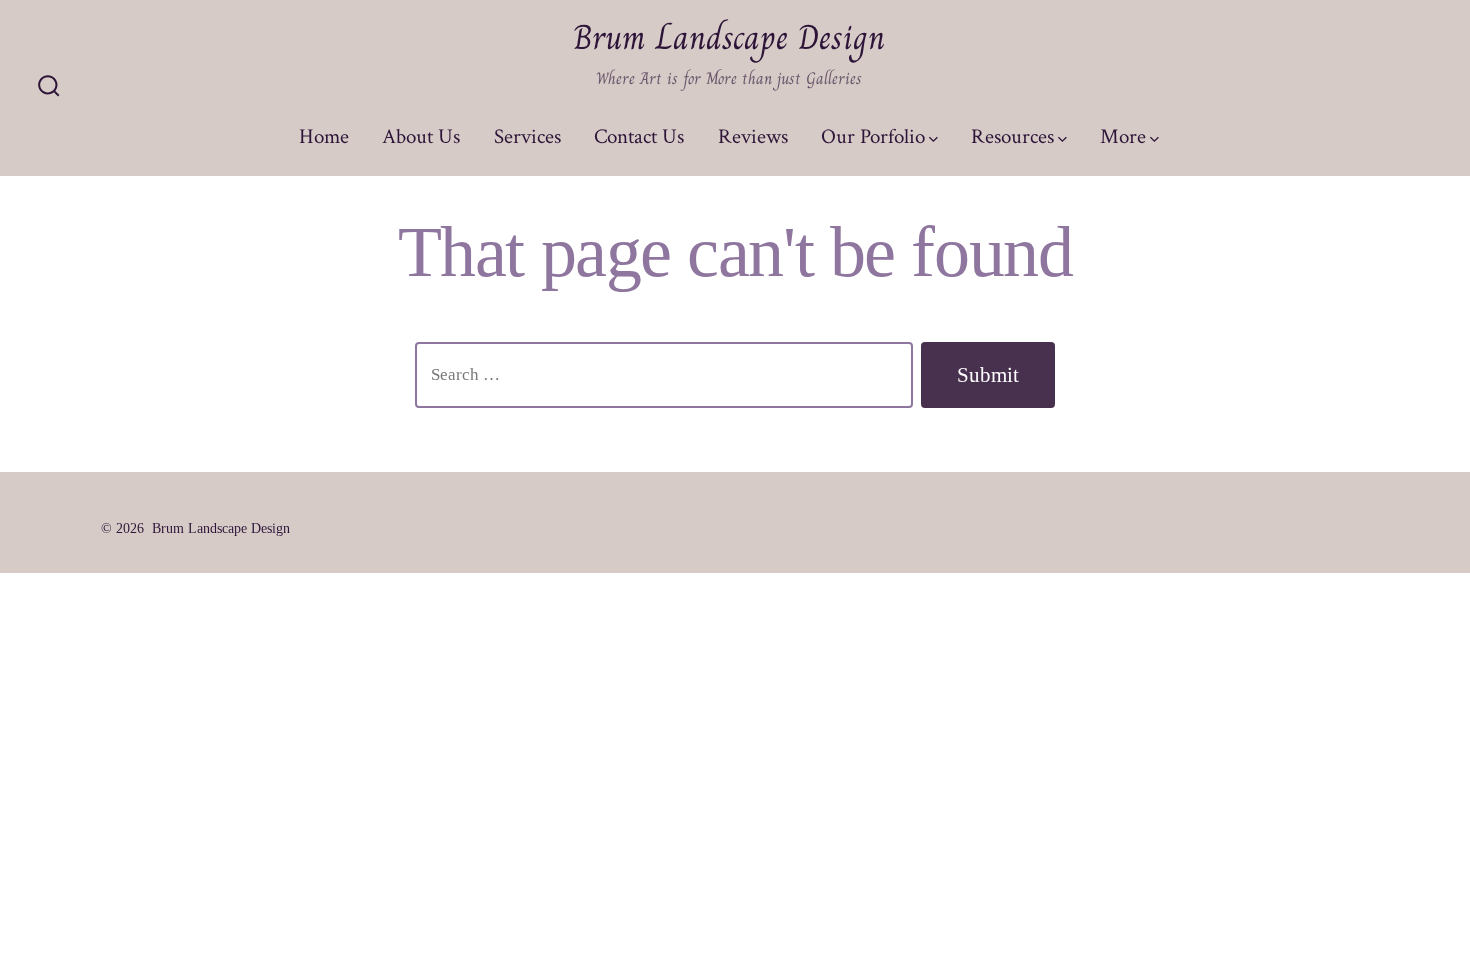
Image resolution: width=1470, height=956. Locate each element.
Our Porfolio (873, 136)
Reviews (753, 136)
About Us (421, 136)
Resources (1012, 136)
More (1123, 136)
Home (324, 136)
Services (527, 136)
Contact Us (639, 136)
